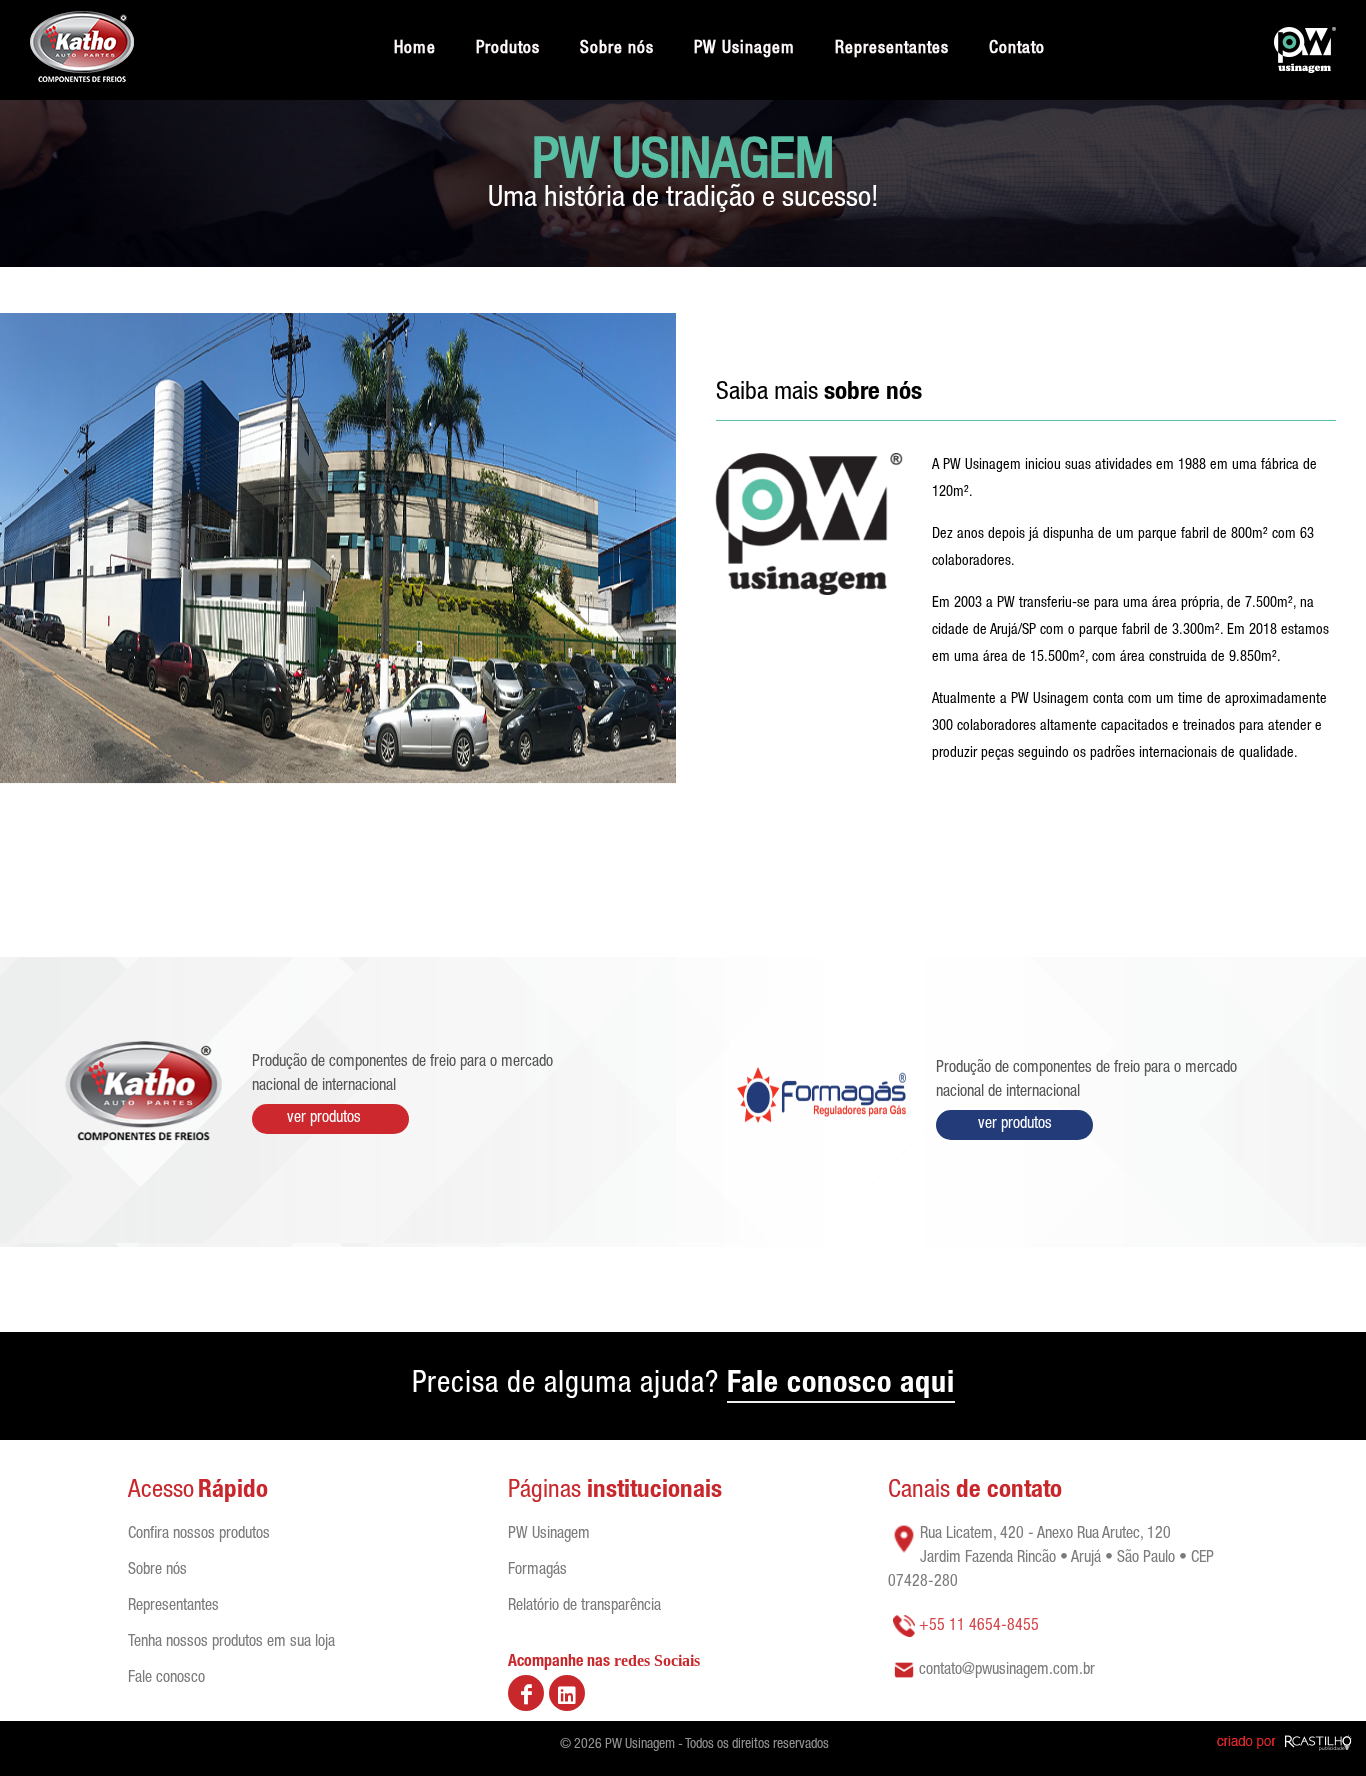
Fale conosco (166, 1679)
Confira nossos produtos (199, 1535)
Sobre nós (157, 1571)
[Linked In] (567, 1693)
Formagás (537, 1571)
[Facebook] (526, 1693)
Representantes (173, 1607)
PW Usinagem (549, 1535)
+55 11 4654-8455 (979, 1627)
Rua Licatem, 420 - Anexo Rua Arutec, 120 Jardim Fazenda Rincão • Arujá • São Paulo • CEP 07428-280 (1051, 1559)
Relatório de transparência (584, 1607)
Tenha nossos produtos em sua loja (231, 1643)
